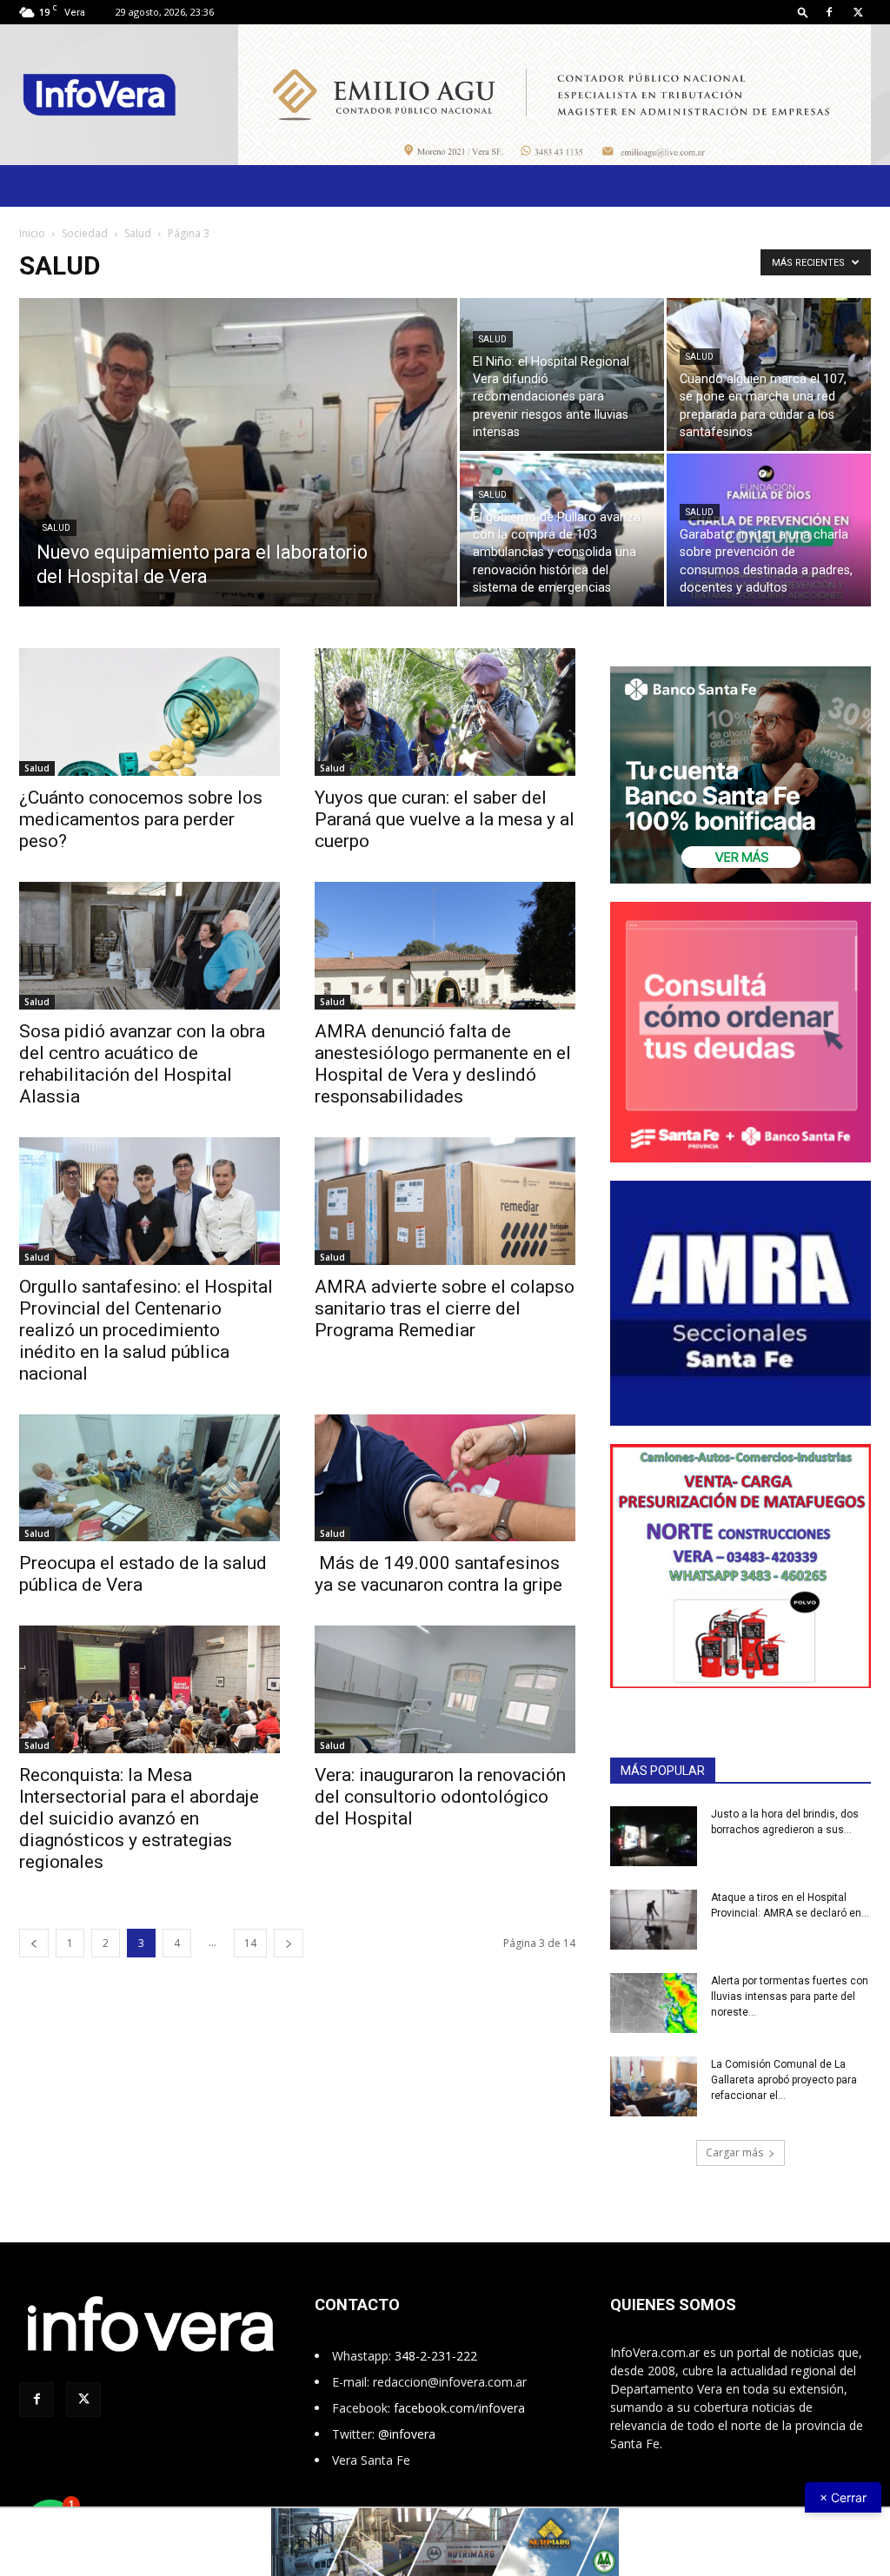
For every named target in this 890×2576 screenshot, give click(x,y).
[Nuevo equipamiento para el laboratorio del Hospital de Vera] (238, 487)
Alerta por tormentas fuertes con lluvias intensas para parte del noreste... (790, 1997)
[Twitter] (858, 12)
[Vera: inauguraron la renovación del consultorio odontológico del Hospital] (445, 1689)
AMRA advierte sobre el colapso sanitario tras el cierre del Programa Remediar (445, 1308)
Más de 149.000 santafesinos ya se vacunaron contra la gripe (438, 1574)
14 (250, 1943)
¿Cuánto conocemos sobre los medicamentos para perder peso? (141, 819)
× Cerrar (843, 2497)
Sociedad (85, 233)
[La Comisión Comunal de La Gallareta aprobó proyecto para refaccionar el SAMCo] (654, 2086)
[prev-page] (34, 1943)
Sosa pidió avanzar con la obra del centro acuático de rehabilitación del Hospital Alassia (142, 1064)
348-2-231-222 (436, 2356)
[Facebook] (829, 12)
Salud (138, 233)
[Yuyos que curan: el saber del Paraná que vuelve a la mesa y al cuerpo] (445, 712)
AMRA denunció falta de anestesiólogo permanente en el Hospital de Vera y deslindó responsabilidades (443, 1064)
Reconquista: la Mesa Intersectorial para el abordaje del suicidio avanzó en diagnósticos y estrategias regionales (139, 1818)
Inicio (32, 233)
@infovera (407, 2434)
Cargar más (734, 2152)
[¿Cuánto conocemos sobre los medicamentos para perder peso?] (149, 712)
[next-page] (289, 1943)
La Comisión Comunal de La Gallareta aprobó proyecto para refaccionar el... (784, 2080)
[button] (803, 12)
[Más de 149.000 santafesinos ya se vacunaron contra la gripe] (445, 1478)
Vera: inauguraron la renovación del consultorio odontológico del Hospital (440, 1797)
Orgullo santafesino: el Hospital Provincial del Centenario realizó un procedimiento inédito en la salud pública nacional (146, 1330)
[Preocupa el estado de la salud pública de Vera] (149, 1478)
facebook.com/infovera (459, 2408)
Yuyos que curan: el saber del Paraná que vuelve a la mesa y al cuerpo (445, 819)
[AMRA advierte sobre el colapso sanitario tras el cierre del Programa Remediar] (445, 1201)
